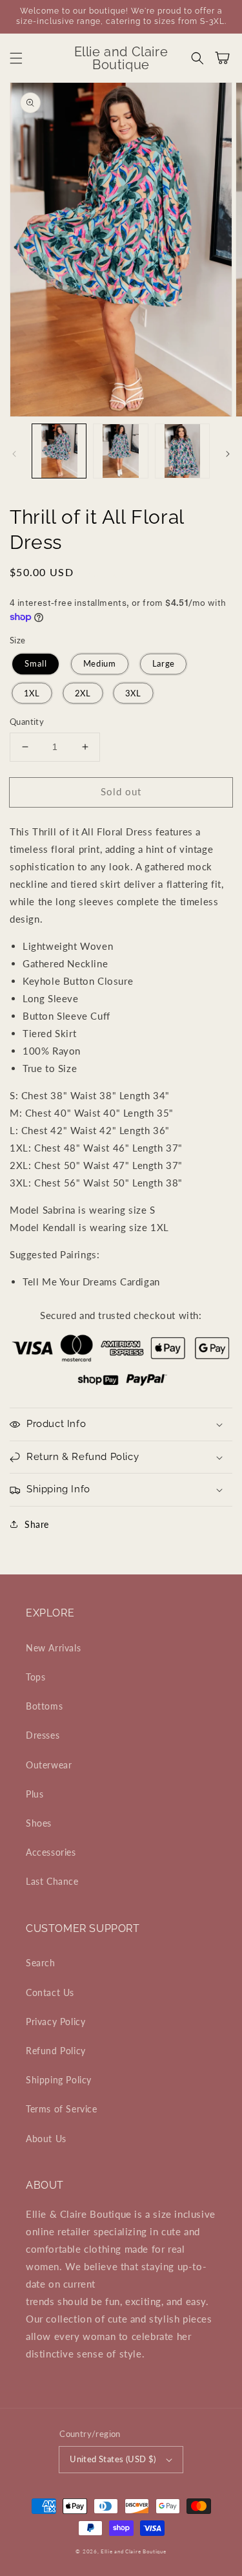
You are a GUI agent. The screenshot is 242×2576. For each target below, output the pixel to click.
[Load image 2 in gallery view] (120, 451)
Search (41, 1963)
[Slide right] (228, 454)
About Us (46, 2139)
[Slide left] (14, 454)
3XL (134, 693)
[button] (16, 58)
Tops (35, 1677)
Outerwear (49, 1765)
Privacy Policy (55, 2022)
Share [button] (37, 1524)
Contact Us (50, 1992)
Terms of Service (62, 2109)
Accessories (51, 1852)
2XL (83, 693)
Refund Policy (56, 2051)
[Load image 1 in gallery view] (59, 451)
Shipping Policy (59, 2080)
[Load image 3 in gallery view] (182, 451)
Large (163, 664)
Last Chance (52, 1881)
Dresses (43, 1735)
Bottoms (44, 1706)
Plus (35, 1794)
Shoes (39, 1823)
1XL (32, 693)
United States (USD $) (113, 2459)
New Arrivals (53, 1648)
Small (35, 664)
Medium (99, 664)
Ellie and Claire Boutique (134, 2551)
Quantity (27, 722)
